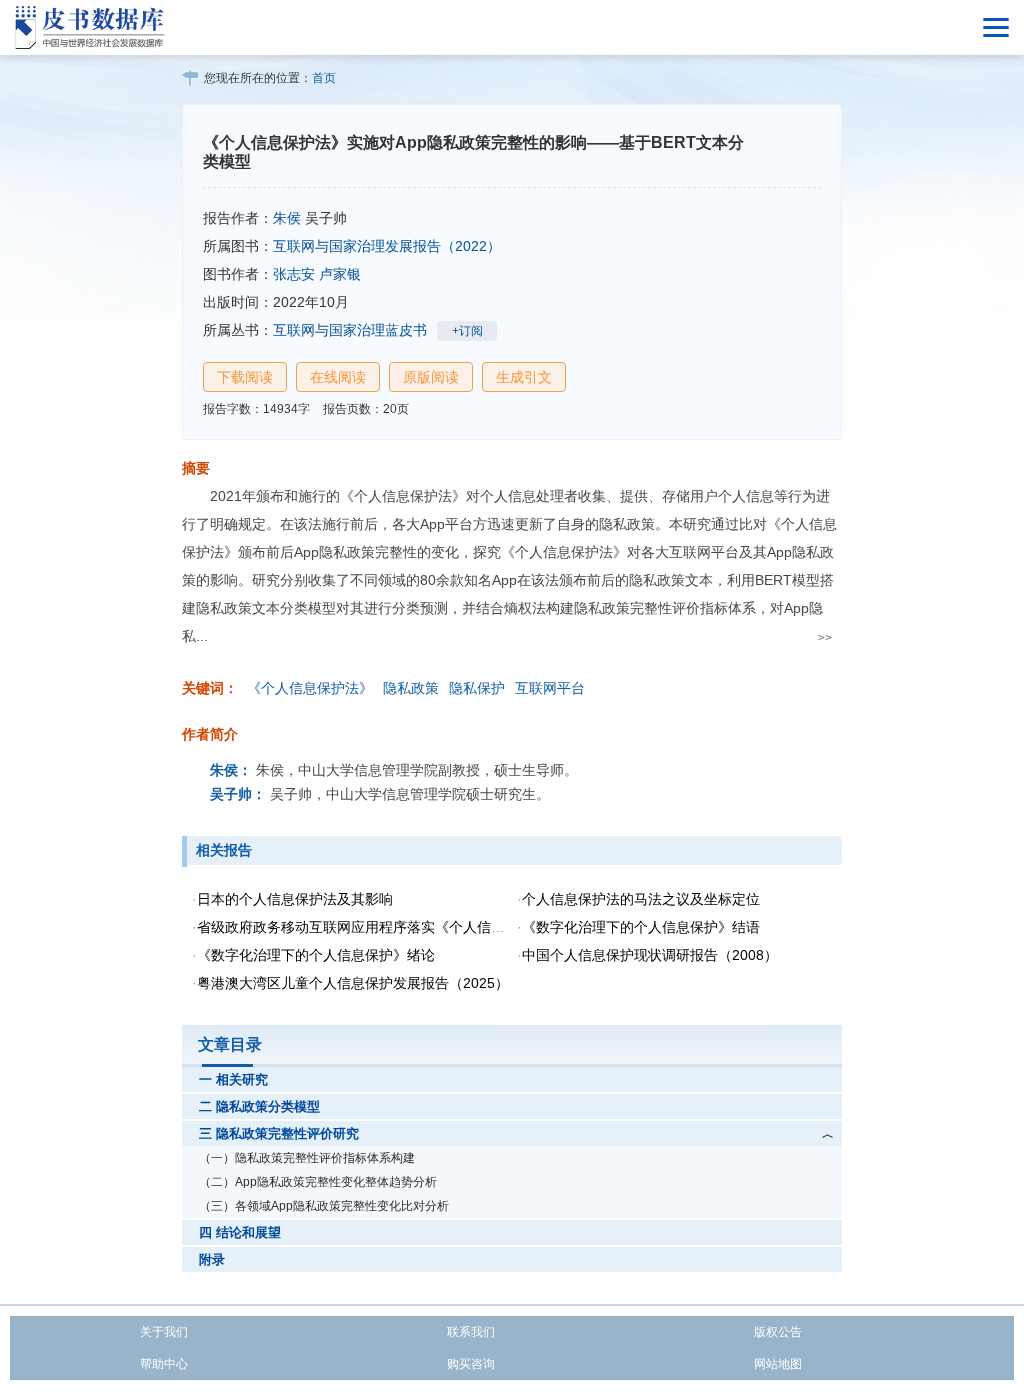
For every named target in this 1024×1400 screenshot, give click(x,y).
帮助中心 (164, 1364)
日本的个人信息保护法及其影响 (295, 899)
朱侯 (287, 218)
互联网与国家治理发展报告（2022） (387, 246)
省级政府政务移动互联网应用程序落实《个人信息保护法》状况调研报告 (421, 927)
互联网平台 (550, 688)
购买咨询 (471, 1364)
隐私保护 (477, 688)
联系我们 (471, 1332)
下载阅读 (245, 377)
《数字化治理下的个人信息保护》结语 (641, 927)
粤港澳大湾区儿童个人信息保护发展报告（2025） (353, 983)
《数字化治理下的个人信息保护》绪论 (316, 955)
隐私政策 (411, 688)
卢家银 (340, 274)
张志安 (294, 274)
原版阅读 (431, 377)
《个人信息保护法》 (310, 688)
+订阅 (467, 331)
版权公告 (778, 1332)
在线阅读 (338, 377)
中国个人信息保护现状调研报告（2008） (650, 955)
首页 (324, 78)
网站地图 (778, 1364)
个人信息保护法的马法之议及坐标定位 (641, 899)
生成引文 (524, 377)
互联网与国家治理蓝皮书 (350, 330)
